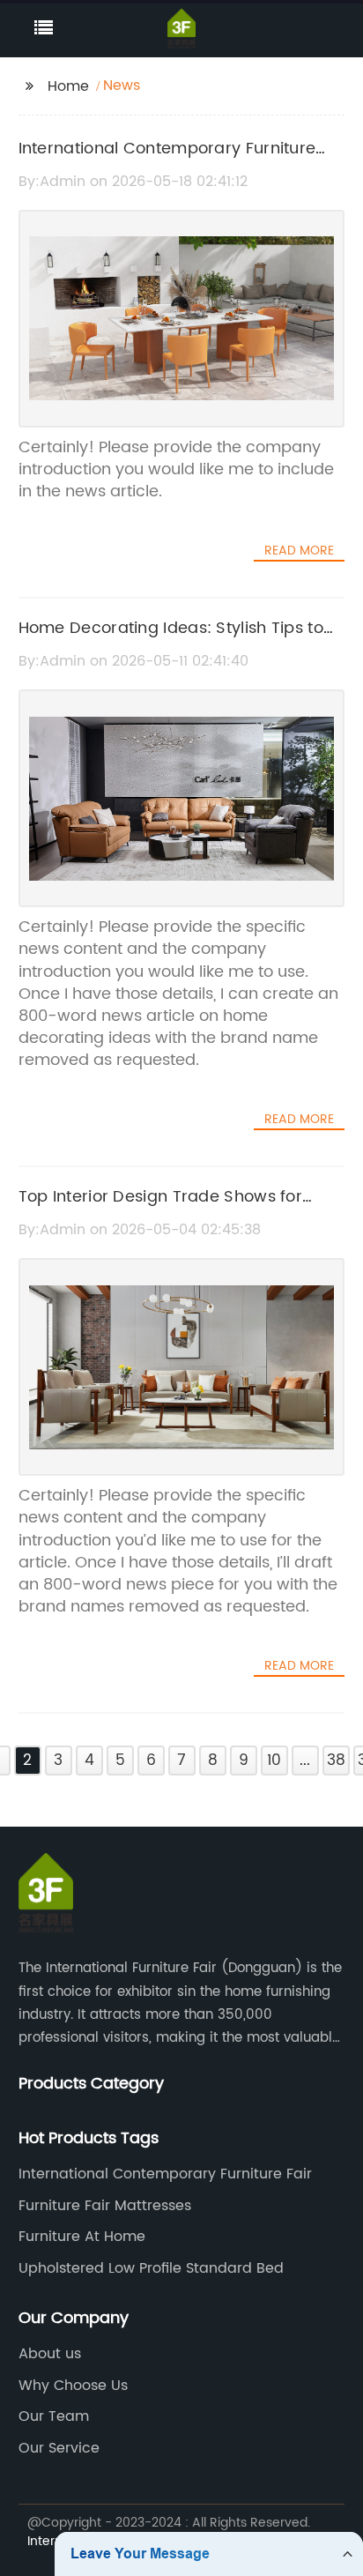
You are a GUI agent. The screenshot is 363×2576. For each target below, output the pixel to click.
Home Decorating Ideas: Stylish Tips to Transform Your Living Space (171, 641)
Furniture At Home (82, 2237)
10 (274, 1761)
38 (336, 1761)
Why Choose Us (73, 2386)
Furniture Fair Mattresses (105, 2206)
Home (68, 86)
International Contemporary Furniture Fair (165, 2174)
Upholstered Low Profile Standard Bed (151, 2268)
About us (50, 2354)
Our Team (54, 2416)
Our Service (59, 2448)
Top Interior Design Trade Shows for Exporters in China (161, 1210)
